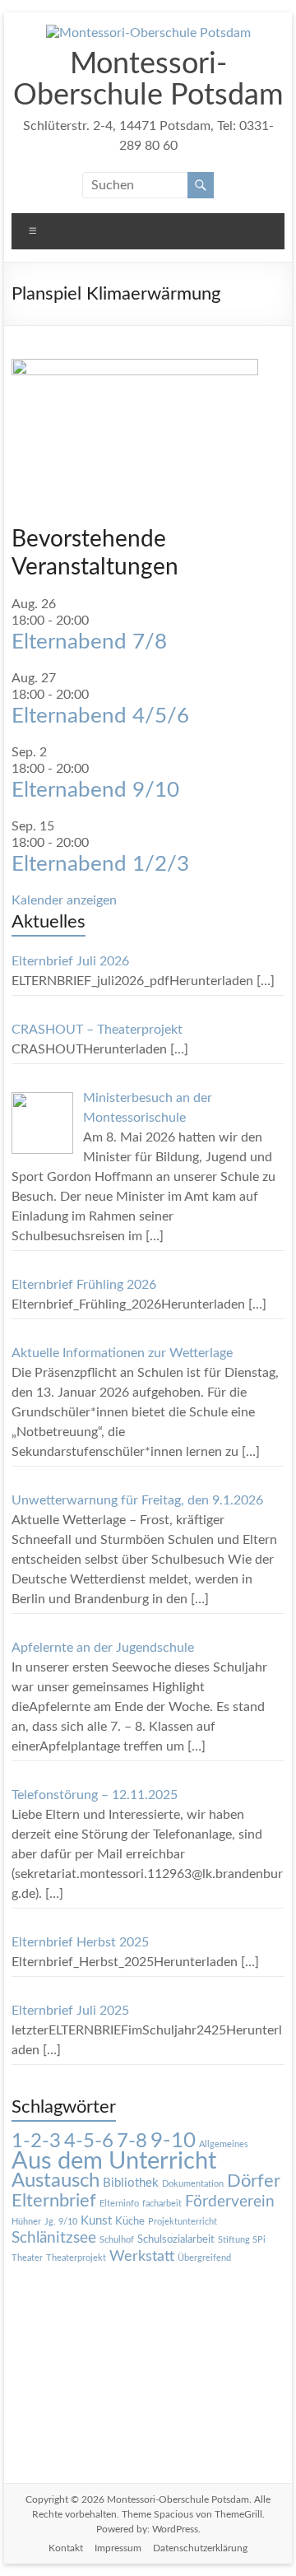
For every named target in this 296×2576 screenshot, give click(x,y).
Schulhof (117, 2240)
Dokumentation (193, 2184)
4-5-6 (89, 2141)
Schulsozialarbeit (176, 2239)
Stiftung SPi (242, 2240)
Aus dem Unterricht (114, 2161)
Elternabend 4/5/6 (100, 716)
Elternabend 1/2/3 (100, 864)
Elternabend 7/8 (89, 642)
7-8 (132, 2141)
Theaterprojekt (76, 2258)
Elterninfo (119, 2204)
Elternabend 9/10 (95, 790)
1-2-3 (36, 2141)
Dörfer (254, 2181)
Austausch (55, 2181)
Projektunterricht (183, 2222)
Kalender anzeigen (64, 900)
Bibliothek (131, 2183)
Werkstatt (142, 2256)
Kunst (96, 2221)
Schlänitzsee (54, 2238)
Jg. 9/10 (61, 2222)
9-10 (173, 2141)
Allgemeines (224, 2144)
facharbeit (162, 2204)
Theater (27, 2258)
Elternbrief (54, 2201)
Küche (130, 2221)
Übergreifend (204, 2258)
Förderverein (230, 2202)
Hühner (26, 2222)
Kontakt (66, 2548)
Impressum (118, 2548)
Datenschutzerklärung (200, 2548)
